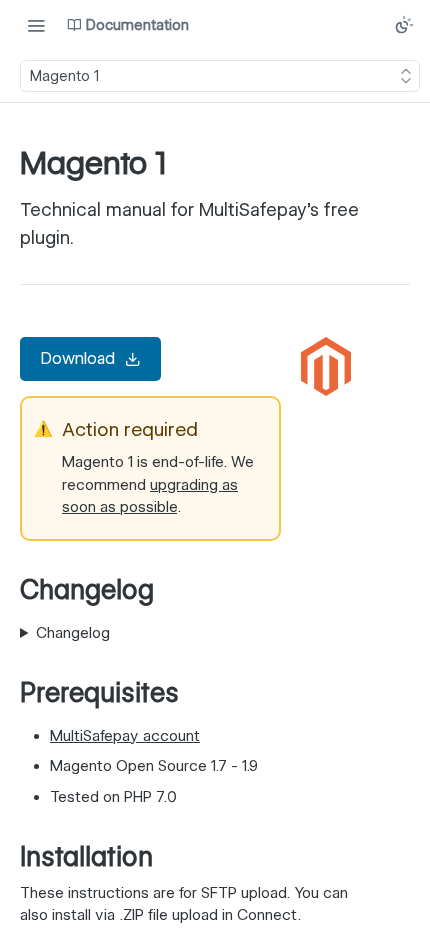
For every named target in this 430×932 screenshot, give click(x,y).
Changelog (73, 633)
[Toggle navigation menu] (36, 25)
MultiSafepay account (125, 736)
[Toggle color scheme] (404, 25)
